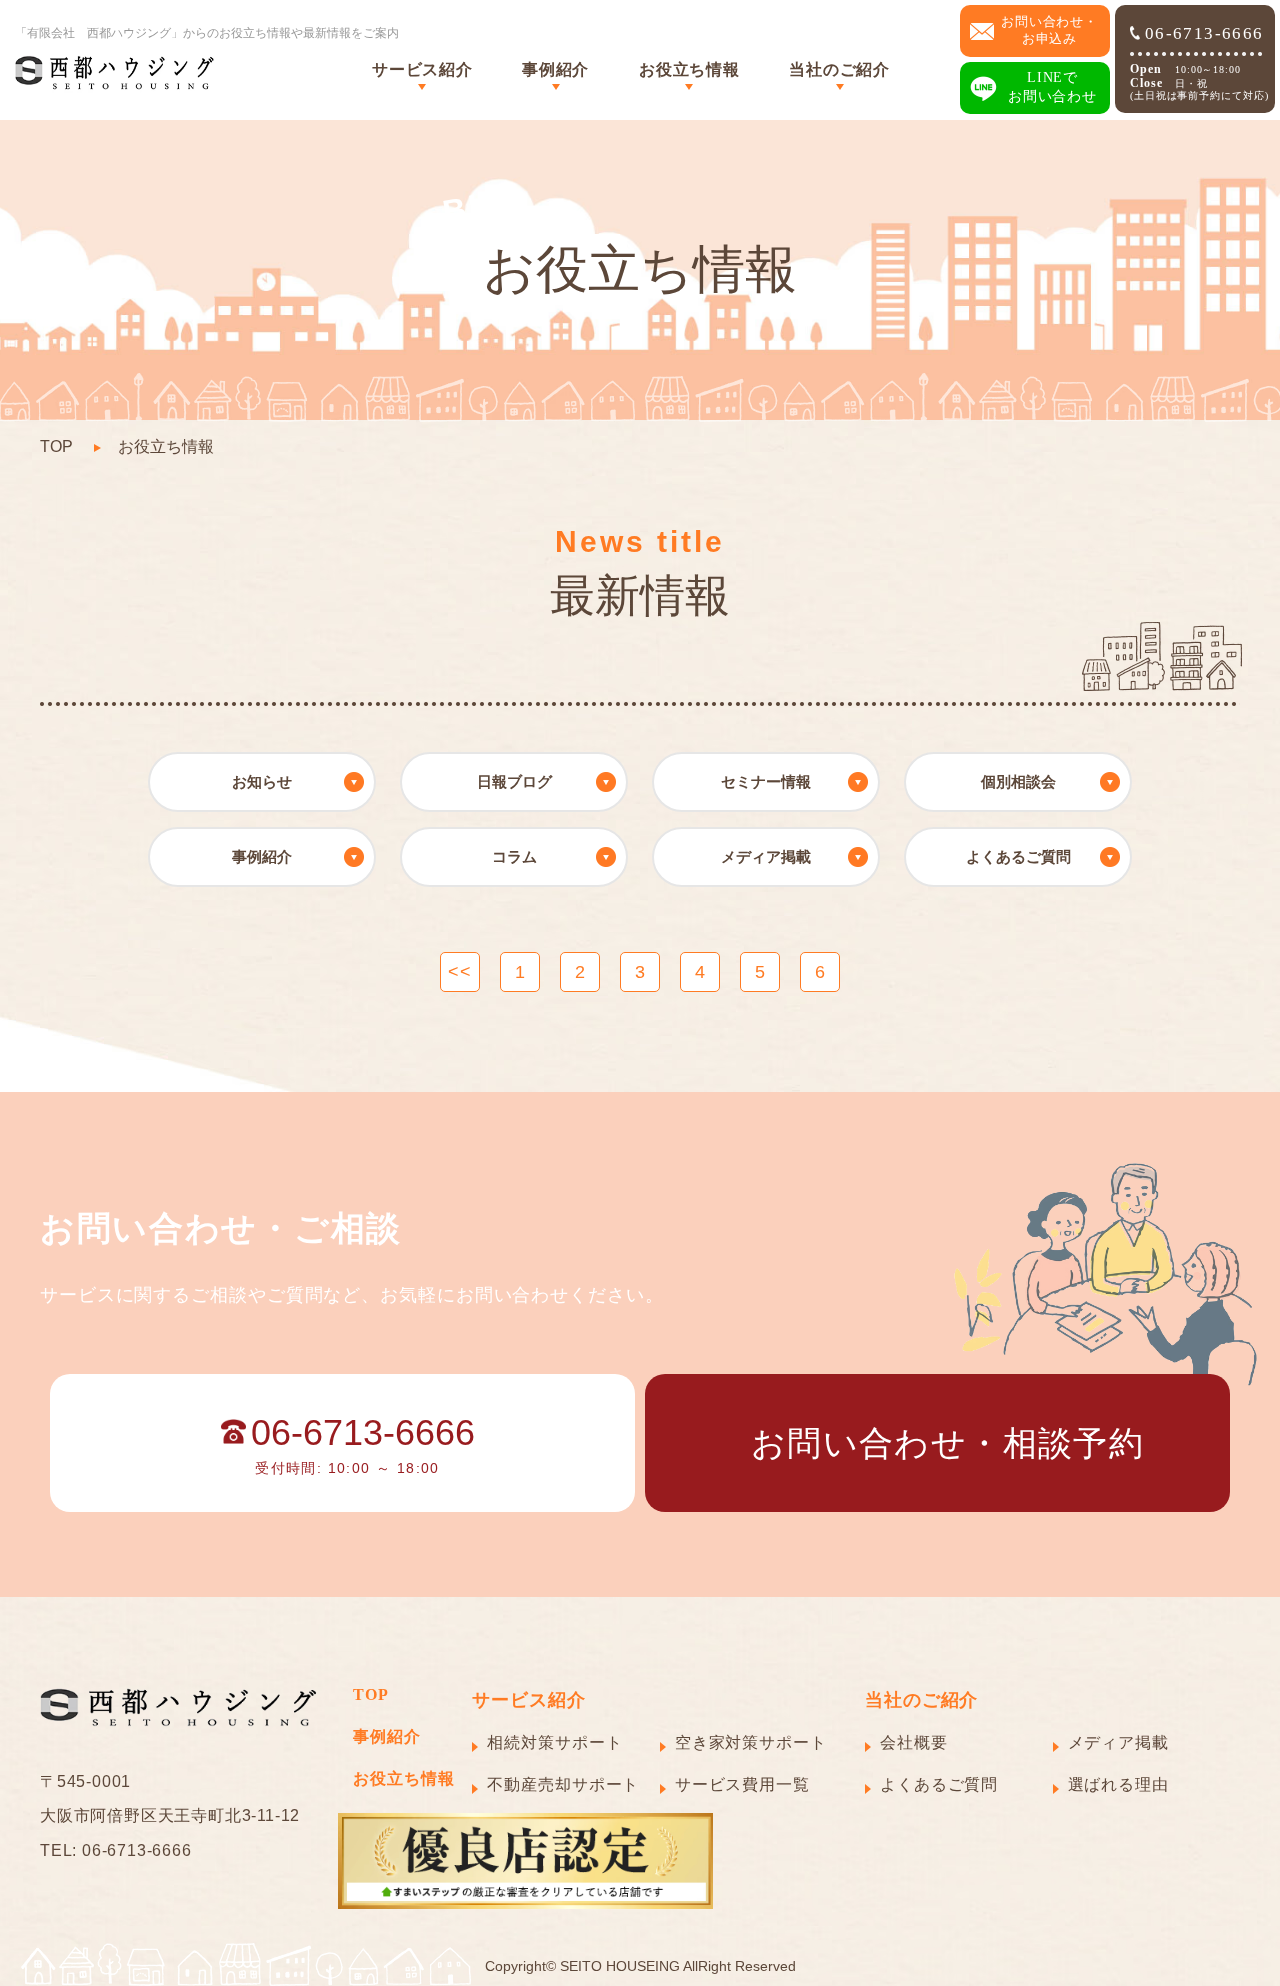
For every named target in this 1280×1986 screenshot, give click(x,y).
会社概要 (914, 1742)
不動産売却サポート (563, 1784)
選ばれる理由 (1118, 1784)
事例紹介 (262, 856)
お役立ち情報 (689, 69)
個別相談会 (1018, 781)
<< (460, 972)
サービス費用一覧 (742, 1784)
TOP (56, 446)
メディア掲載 (766, 856)
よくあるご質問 (1018, 856)
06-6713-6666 (1204, 33)
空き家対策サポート (751, 1742)
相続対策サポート (554, 1742)
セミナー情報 (766, 781)
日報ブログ (514, 781)
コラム (514, 856)
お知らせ (262, 781)
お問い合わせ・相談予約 (947, 1443)
